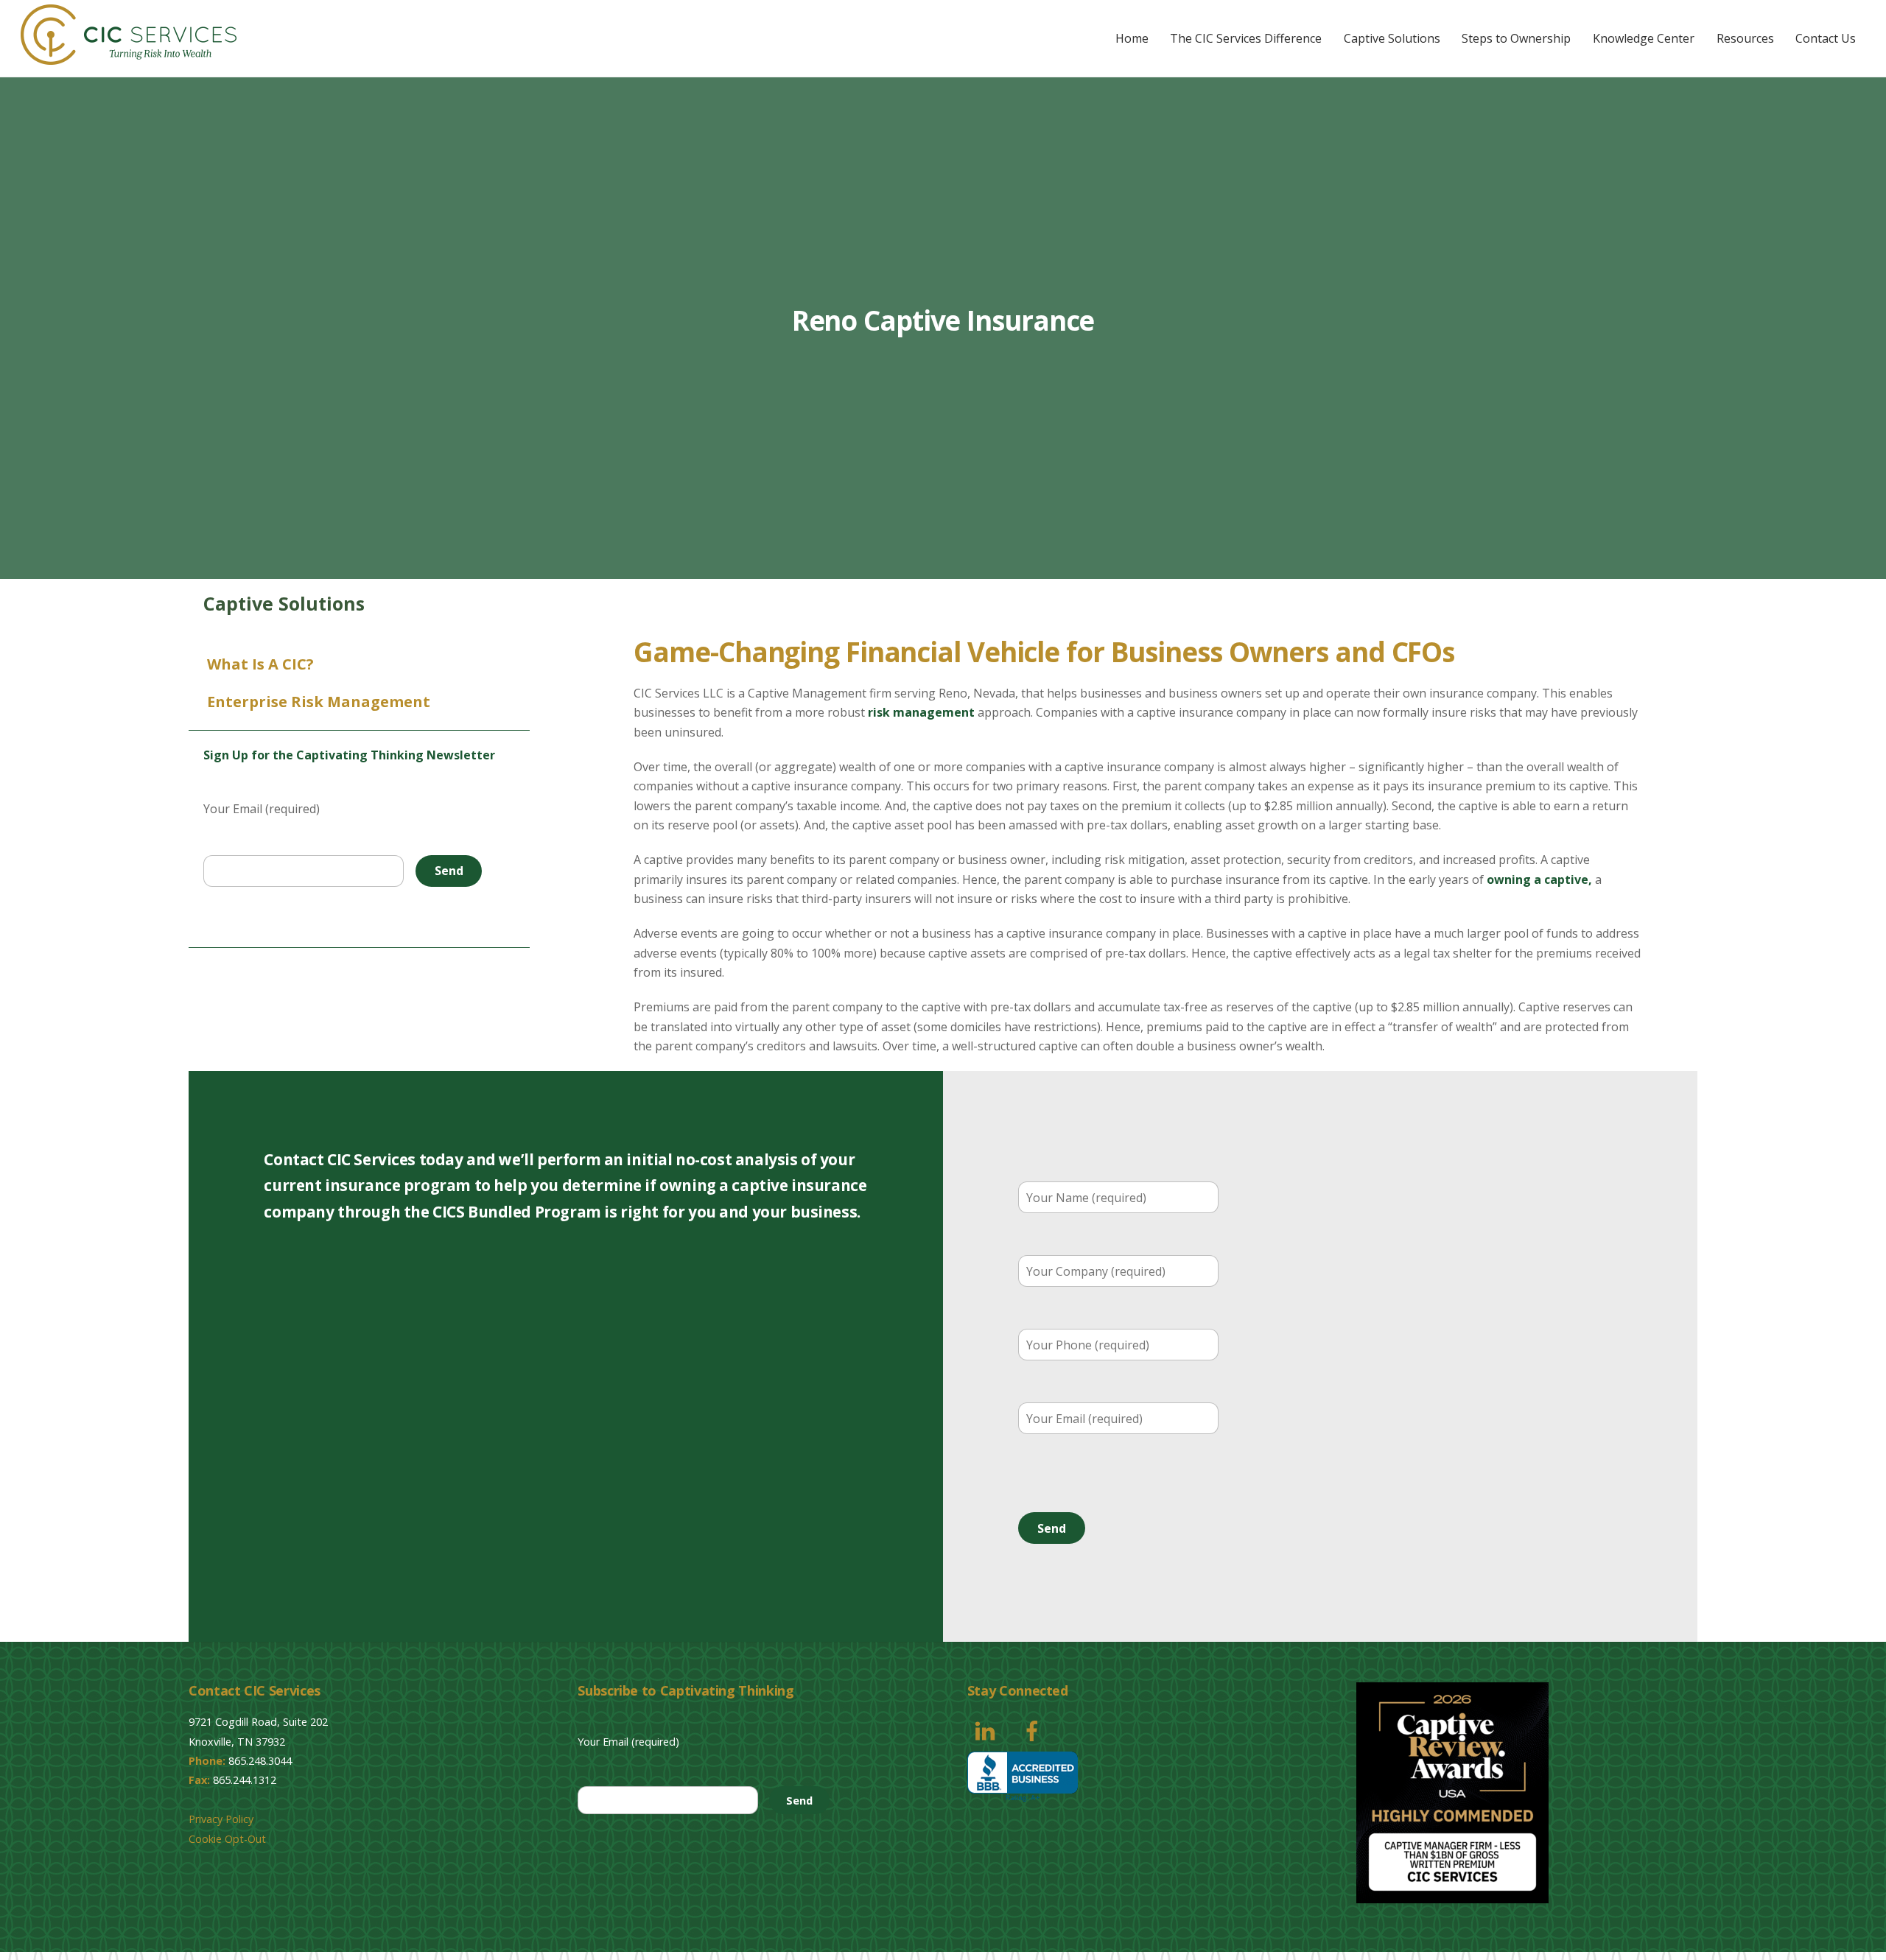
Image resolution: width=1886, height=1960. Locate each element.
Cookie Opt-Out (227, 1839)
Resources (1745, 38)
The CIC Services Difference (1246, 38)
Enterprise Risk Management (319, 702)
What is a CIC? (260, 664)
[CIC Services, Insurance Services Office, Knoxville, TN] (1023, 1777)
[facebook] (1035, 1729)
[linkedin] (988, 1729)
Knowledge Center (1644, 38)
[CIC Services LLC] (129, 57)
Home (1132, 38)
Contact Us (1826, 38)
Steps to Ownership (1516, 38)
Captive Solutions (1392, 38)
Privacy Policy (221, 1819)
